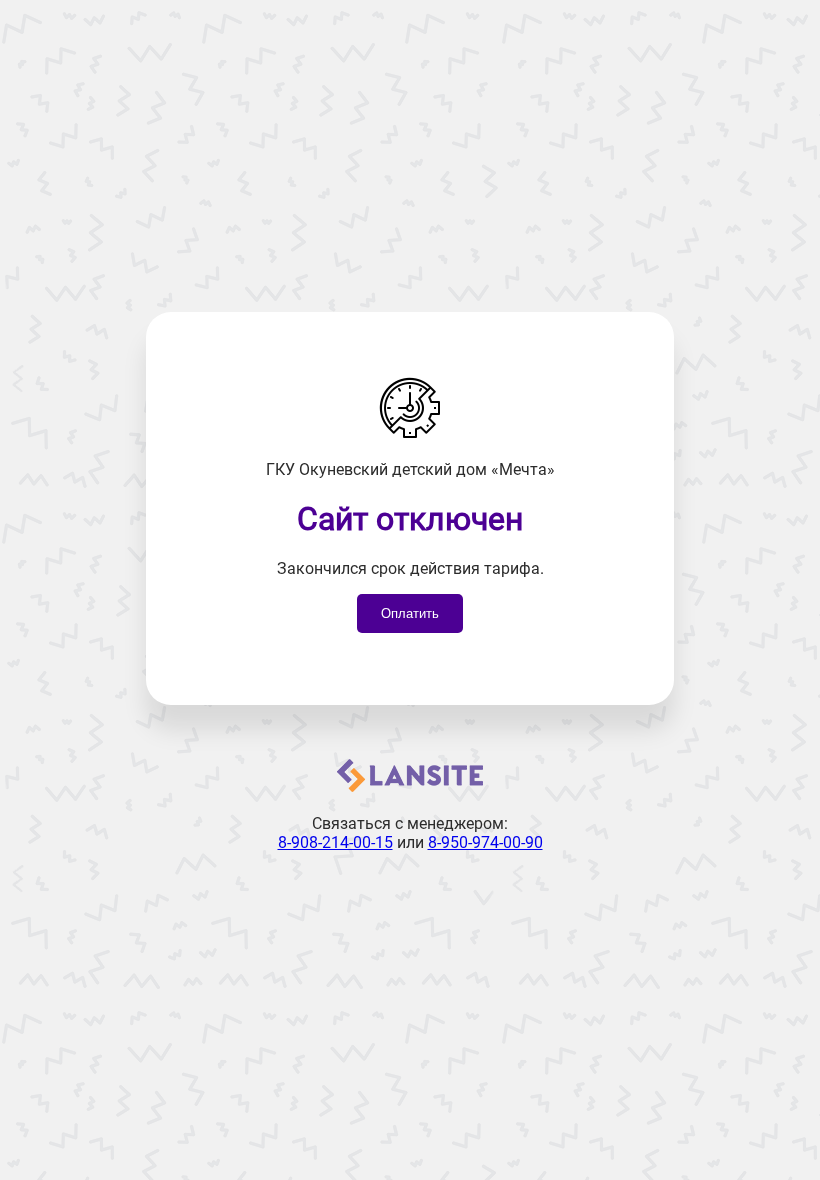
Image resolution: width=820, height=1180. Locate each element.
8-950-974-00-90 (485, 842)
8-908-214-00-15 (335, 842)
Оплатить (410, 613)
